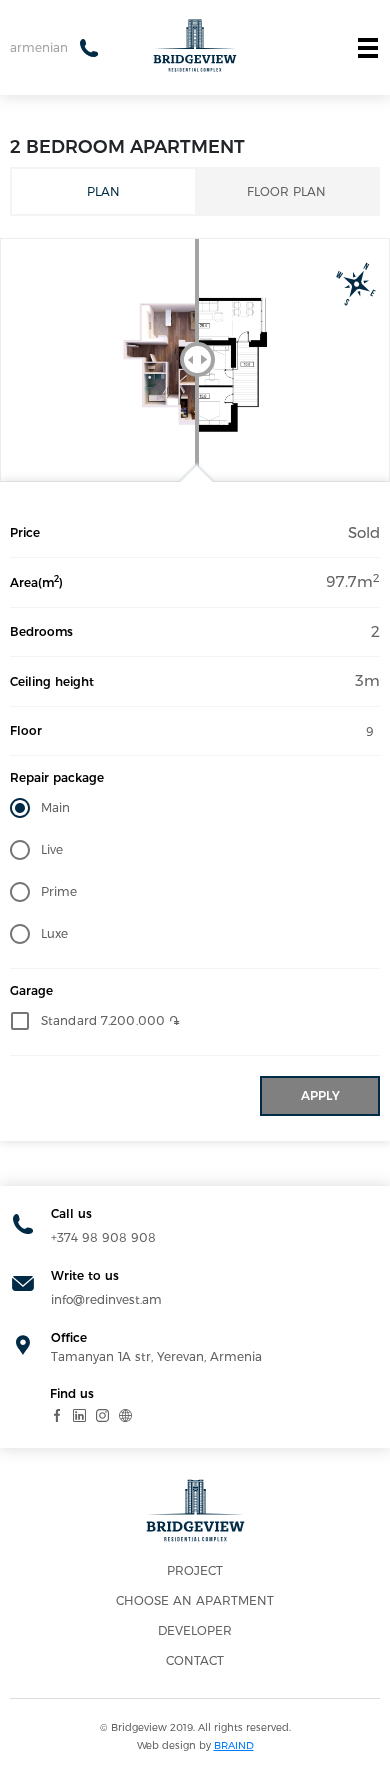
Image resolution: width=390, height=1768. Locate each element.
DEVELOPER (195, 1630)
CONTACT (195, 1660)
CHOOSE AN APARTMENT (195, 1600)
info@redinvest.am (106, 1299)
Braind (234, 1745)
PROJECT (195, 1570)
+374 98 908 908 (103, 1237)
